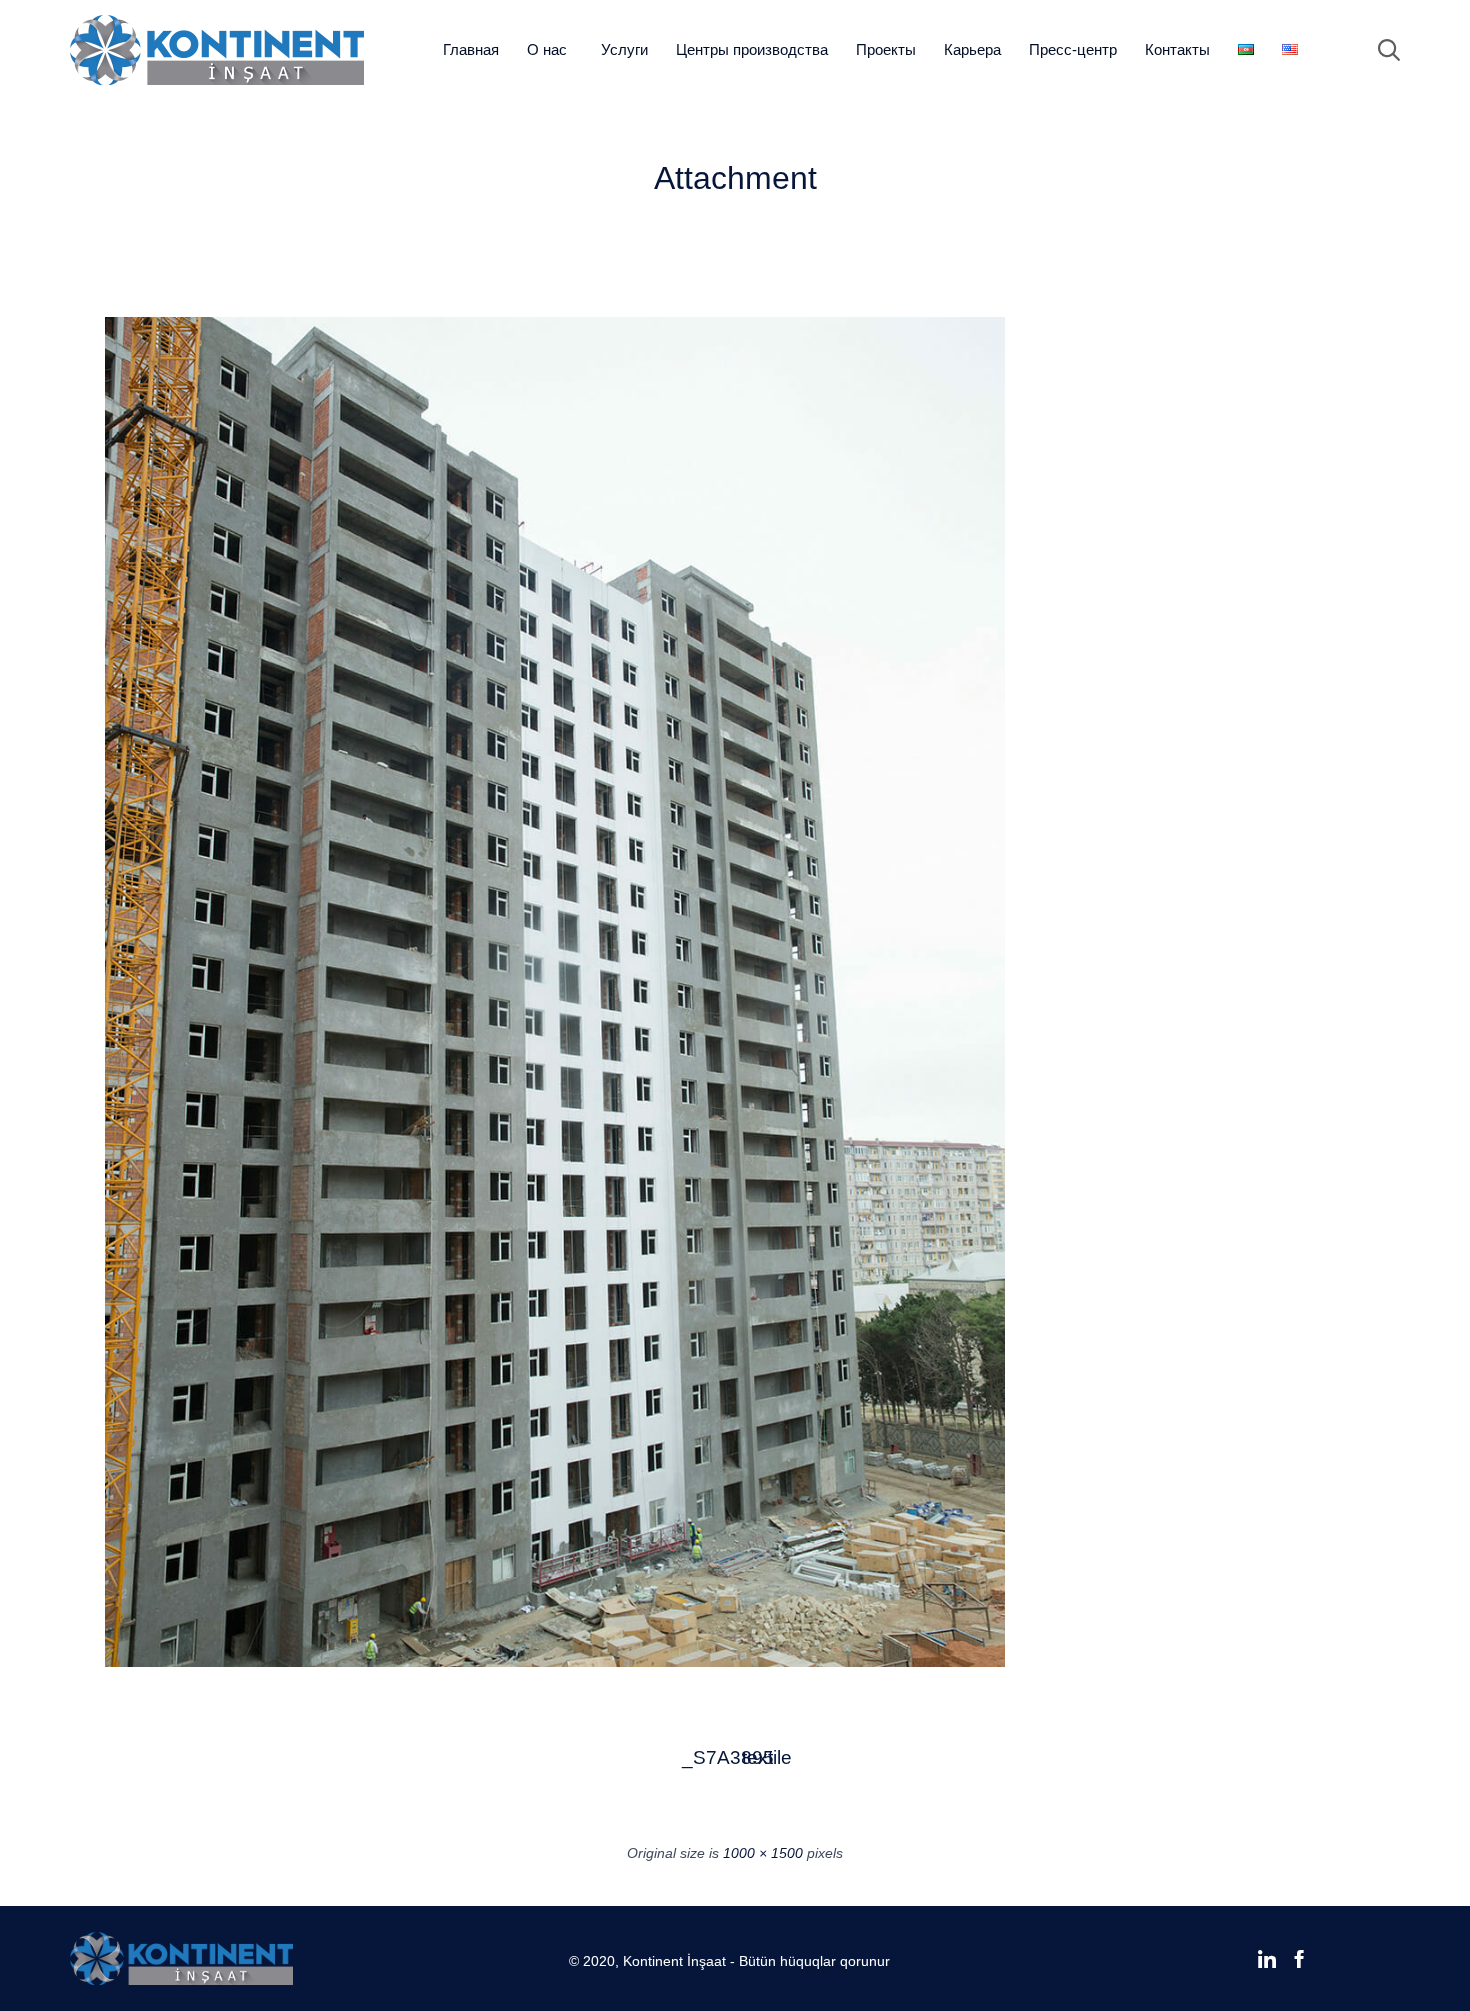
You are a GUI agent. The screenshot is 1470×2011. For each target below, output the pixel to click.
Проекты (886, 49)
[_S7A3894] (555, 1662)
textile (765, 1757)
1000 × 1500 (763, 1853)
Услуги (624, 49)
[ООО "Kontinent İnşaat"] (217, 50)
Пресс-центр (1073, 49)
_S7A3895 (705, 1757)
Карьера (972, 49)
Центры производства (752, 49)
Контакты (1177, 49)
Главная (471, 49)
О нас (547, 49)
